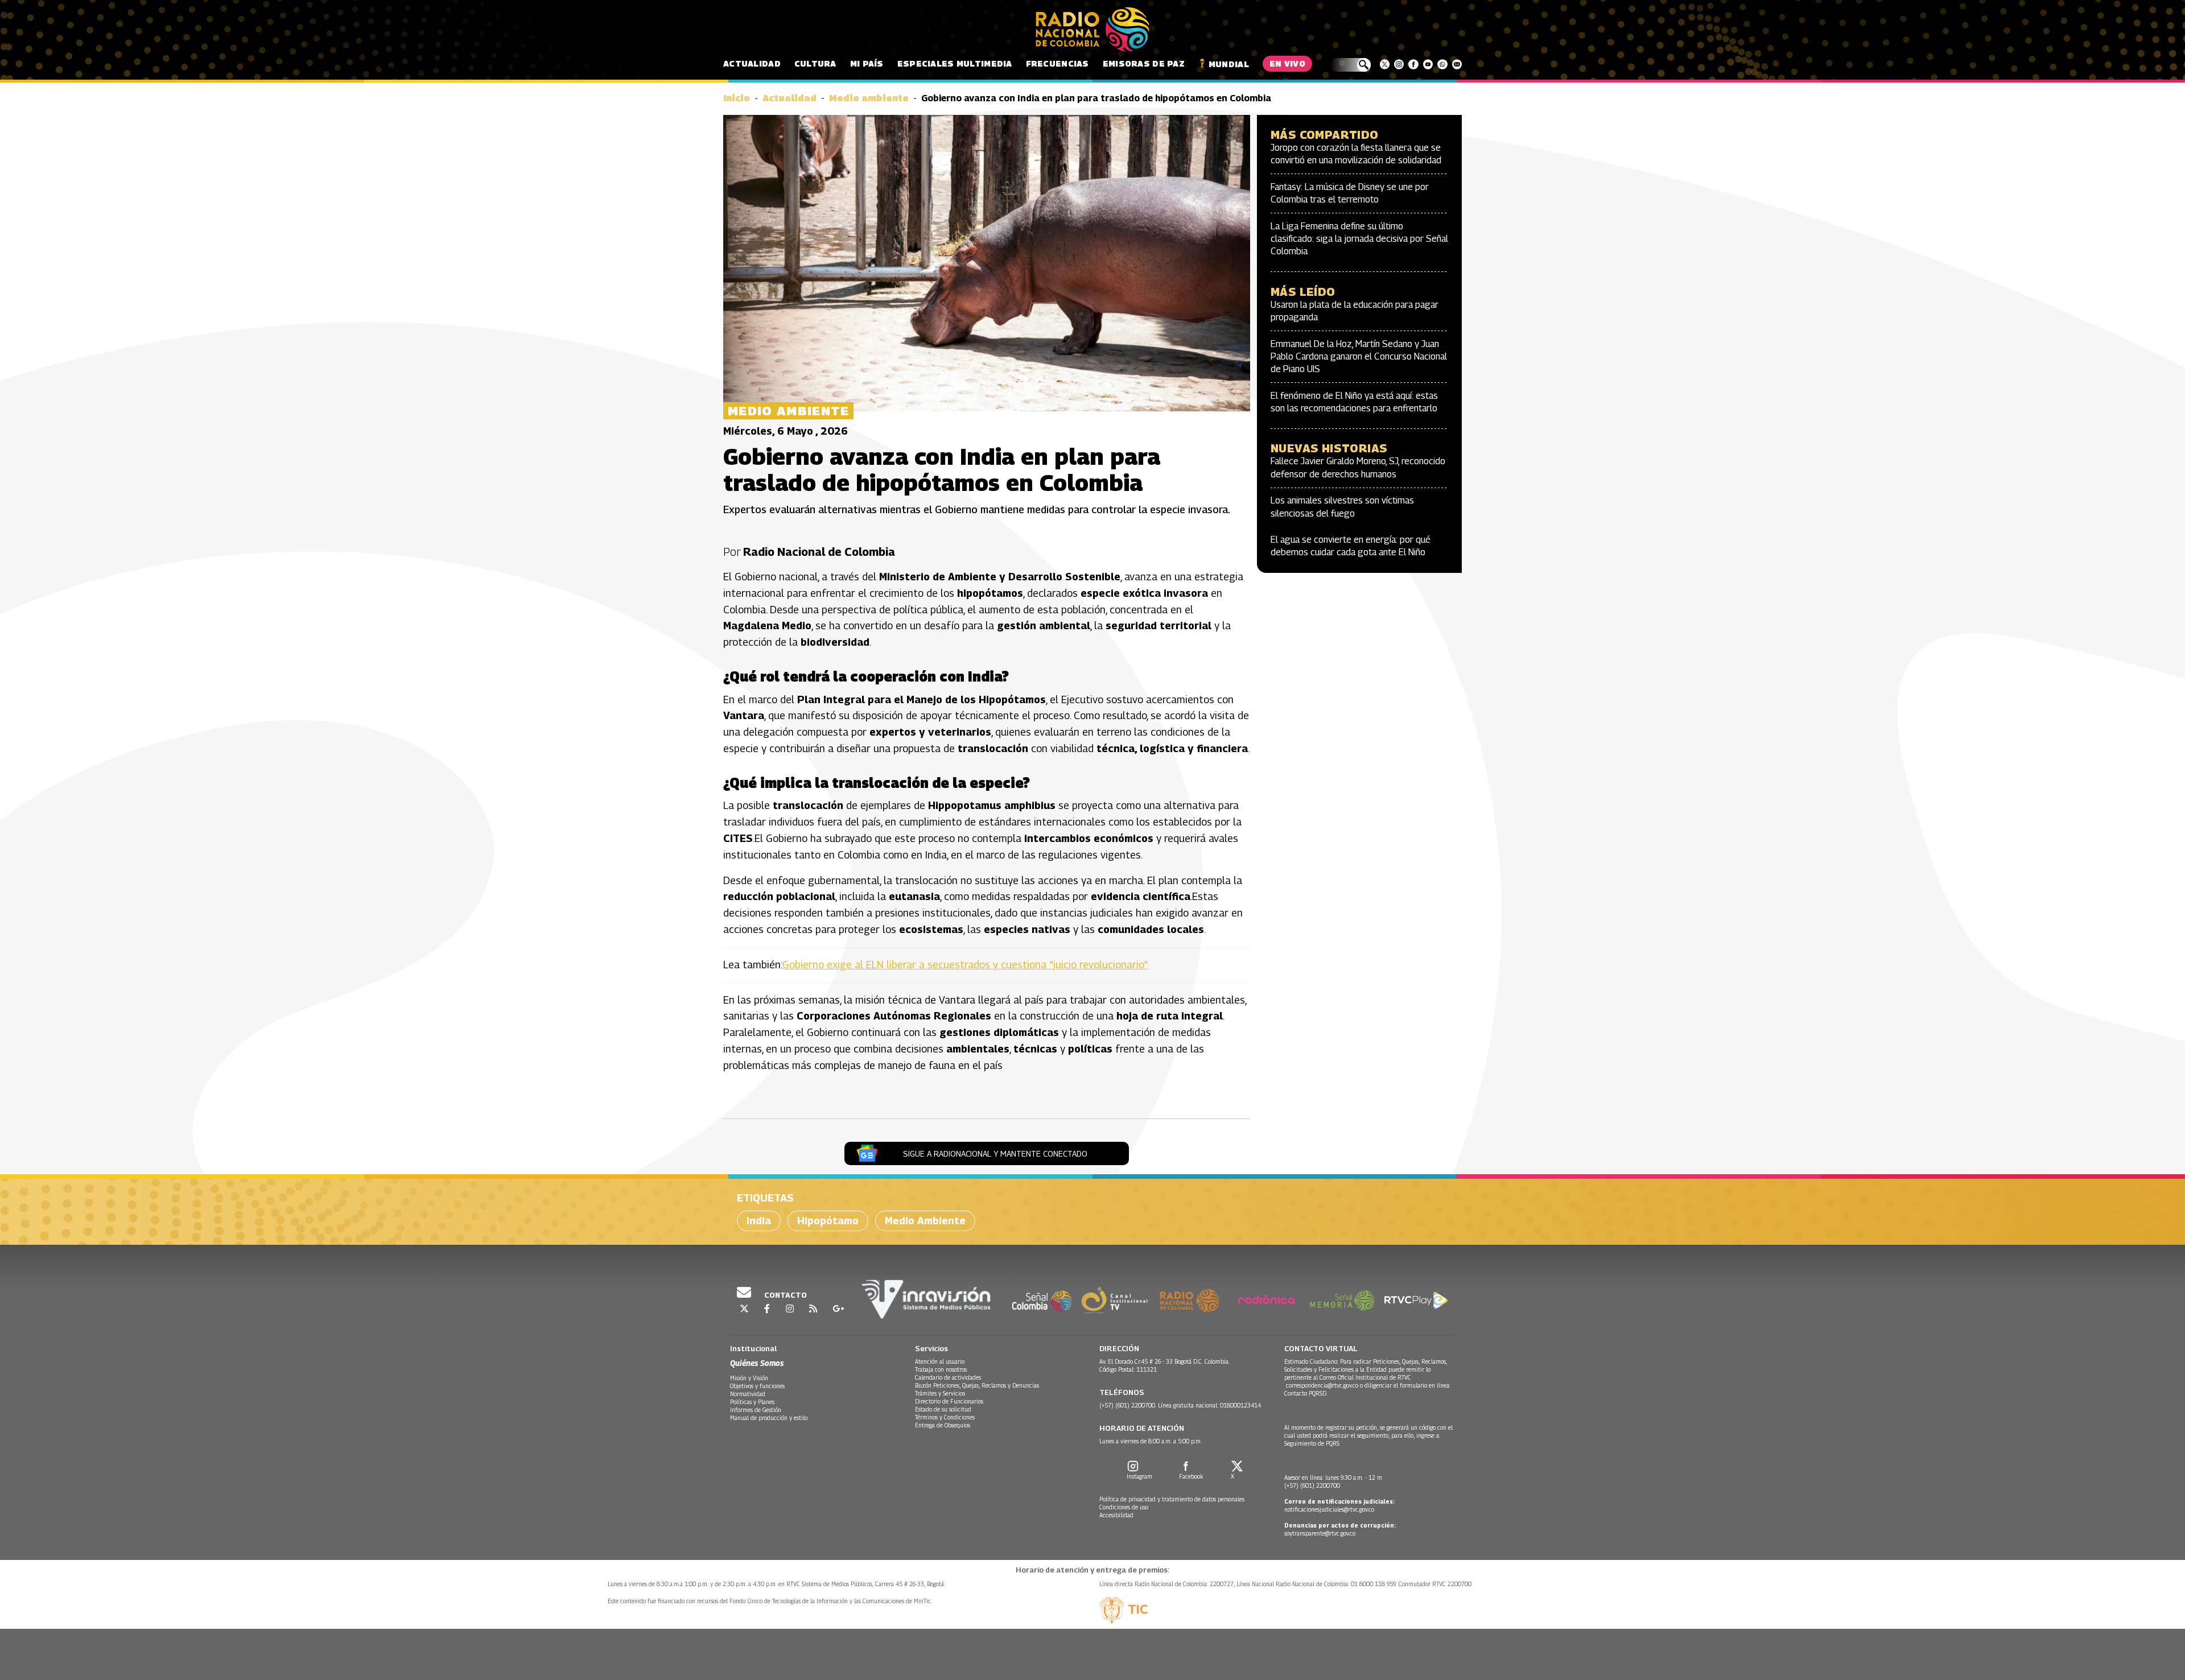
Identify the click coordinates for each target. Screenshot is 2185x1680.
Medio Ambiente (925, 1221)
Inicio (737, 98)
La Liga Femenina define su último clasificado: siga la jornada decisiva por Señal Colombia (1359, 239)
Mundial (1229, 64)
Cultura (815, 63)
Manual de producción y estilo (769, 1418)
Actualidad (752, 63)
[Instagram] (1399, 64)
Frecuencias (1058, 63)
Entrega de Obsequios (943, 1425)
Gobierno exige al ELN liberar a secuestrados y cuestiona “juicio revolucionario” (965, 965)
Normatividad (748, 1394)
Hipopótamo (828, 1221)
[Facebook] (1413, 64)
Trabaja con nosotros (941, 1369)
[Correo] (1457, 64)
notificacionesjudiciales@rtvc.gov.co (1329, 1509)
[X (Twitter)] (1385, 64)
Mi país (867, 63)
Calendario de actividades (948, 1377)
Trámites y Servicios (940, 1393)
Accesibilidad (1116, 1515)
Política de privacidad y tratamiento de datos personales (1172, 1499)
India (759, 1221)
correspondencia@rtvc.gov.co (1322, 1385)
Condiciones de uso (1124, 1507)
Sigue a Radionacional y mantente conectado (995, 1153)
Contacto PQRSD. (1307, 1393)
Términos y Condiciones (945, 1417)
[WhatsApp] (1442, 64)
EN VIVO (1287, 63)
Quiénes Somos (757, 1363)
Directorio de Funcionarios (949, 1401)
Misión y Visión (749, 1378)
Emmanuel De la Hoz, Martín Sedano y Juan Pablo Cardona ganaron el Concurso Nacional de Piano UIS (1359, 357)
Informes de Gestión (756, 1410)
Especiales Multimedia (955, 63)
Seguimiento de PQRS (1312, 1443)
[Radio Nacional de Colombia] (1092, 30)
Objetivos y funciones (757, 1386)
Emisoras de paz (1144, 63)
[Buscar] (1351, 65)
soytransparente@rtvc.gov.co (1320, 1533)
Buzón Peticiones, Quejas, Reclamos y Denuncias (977, 1385)
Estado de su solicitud (943, 1409)
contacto (785, 1295)
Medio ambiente (869, 98)
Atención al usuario (940, 1361)
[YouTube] (1428, 64)
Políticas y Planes (752, 1402)
